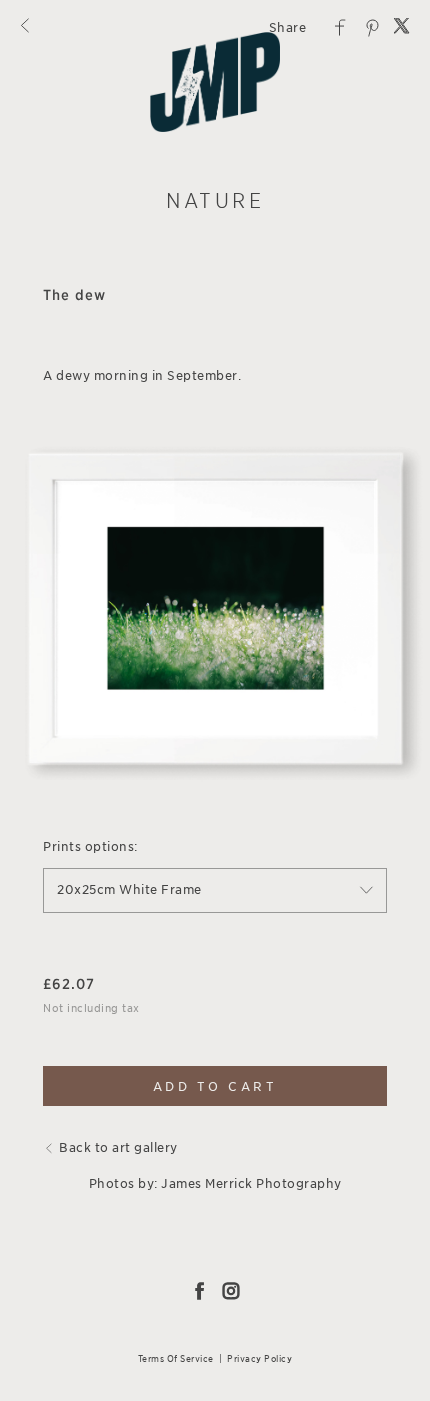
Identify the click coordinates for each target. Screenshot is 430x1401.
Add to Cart (215, 1086)
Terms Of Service (176, 1358)
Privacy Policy (259, 1358)
